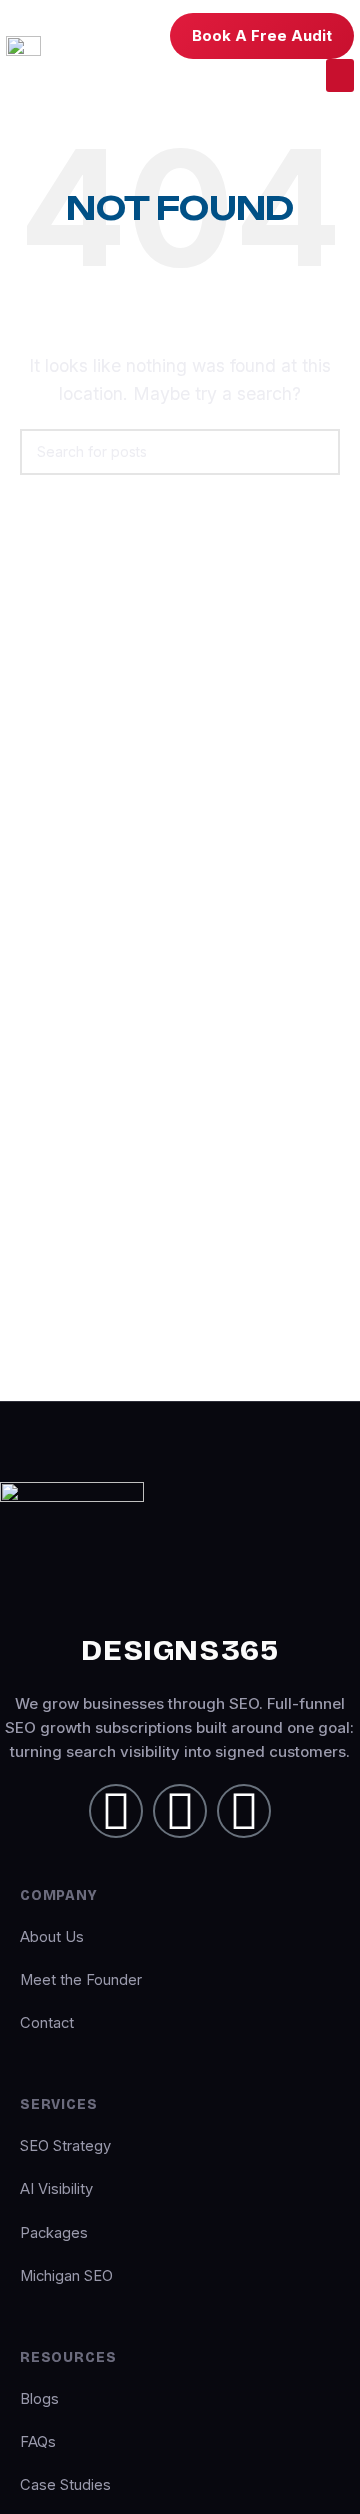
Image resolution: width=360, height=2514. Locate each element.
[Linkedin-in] (116, 1811)
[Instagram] (244, 1811)
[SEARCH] (317, 452)
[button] (340, 75)
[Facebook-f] (180, 1811)
